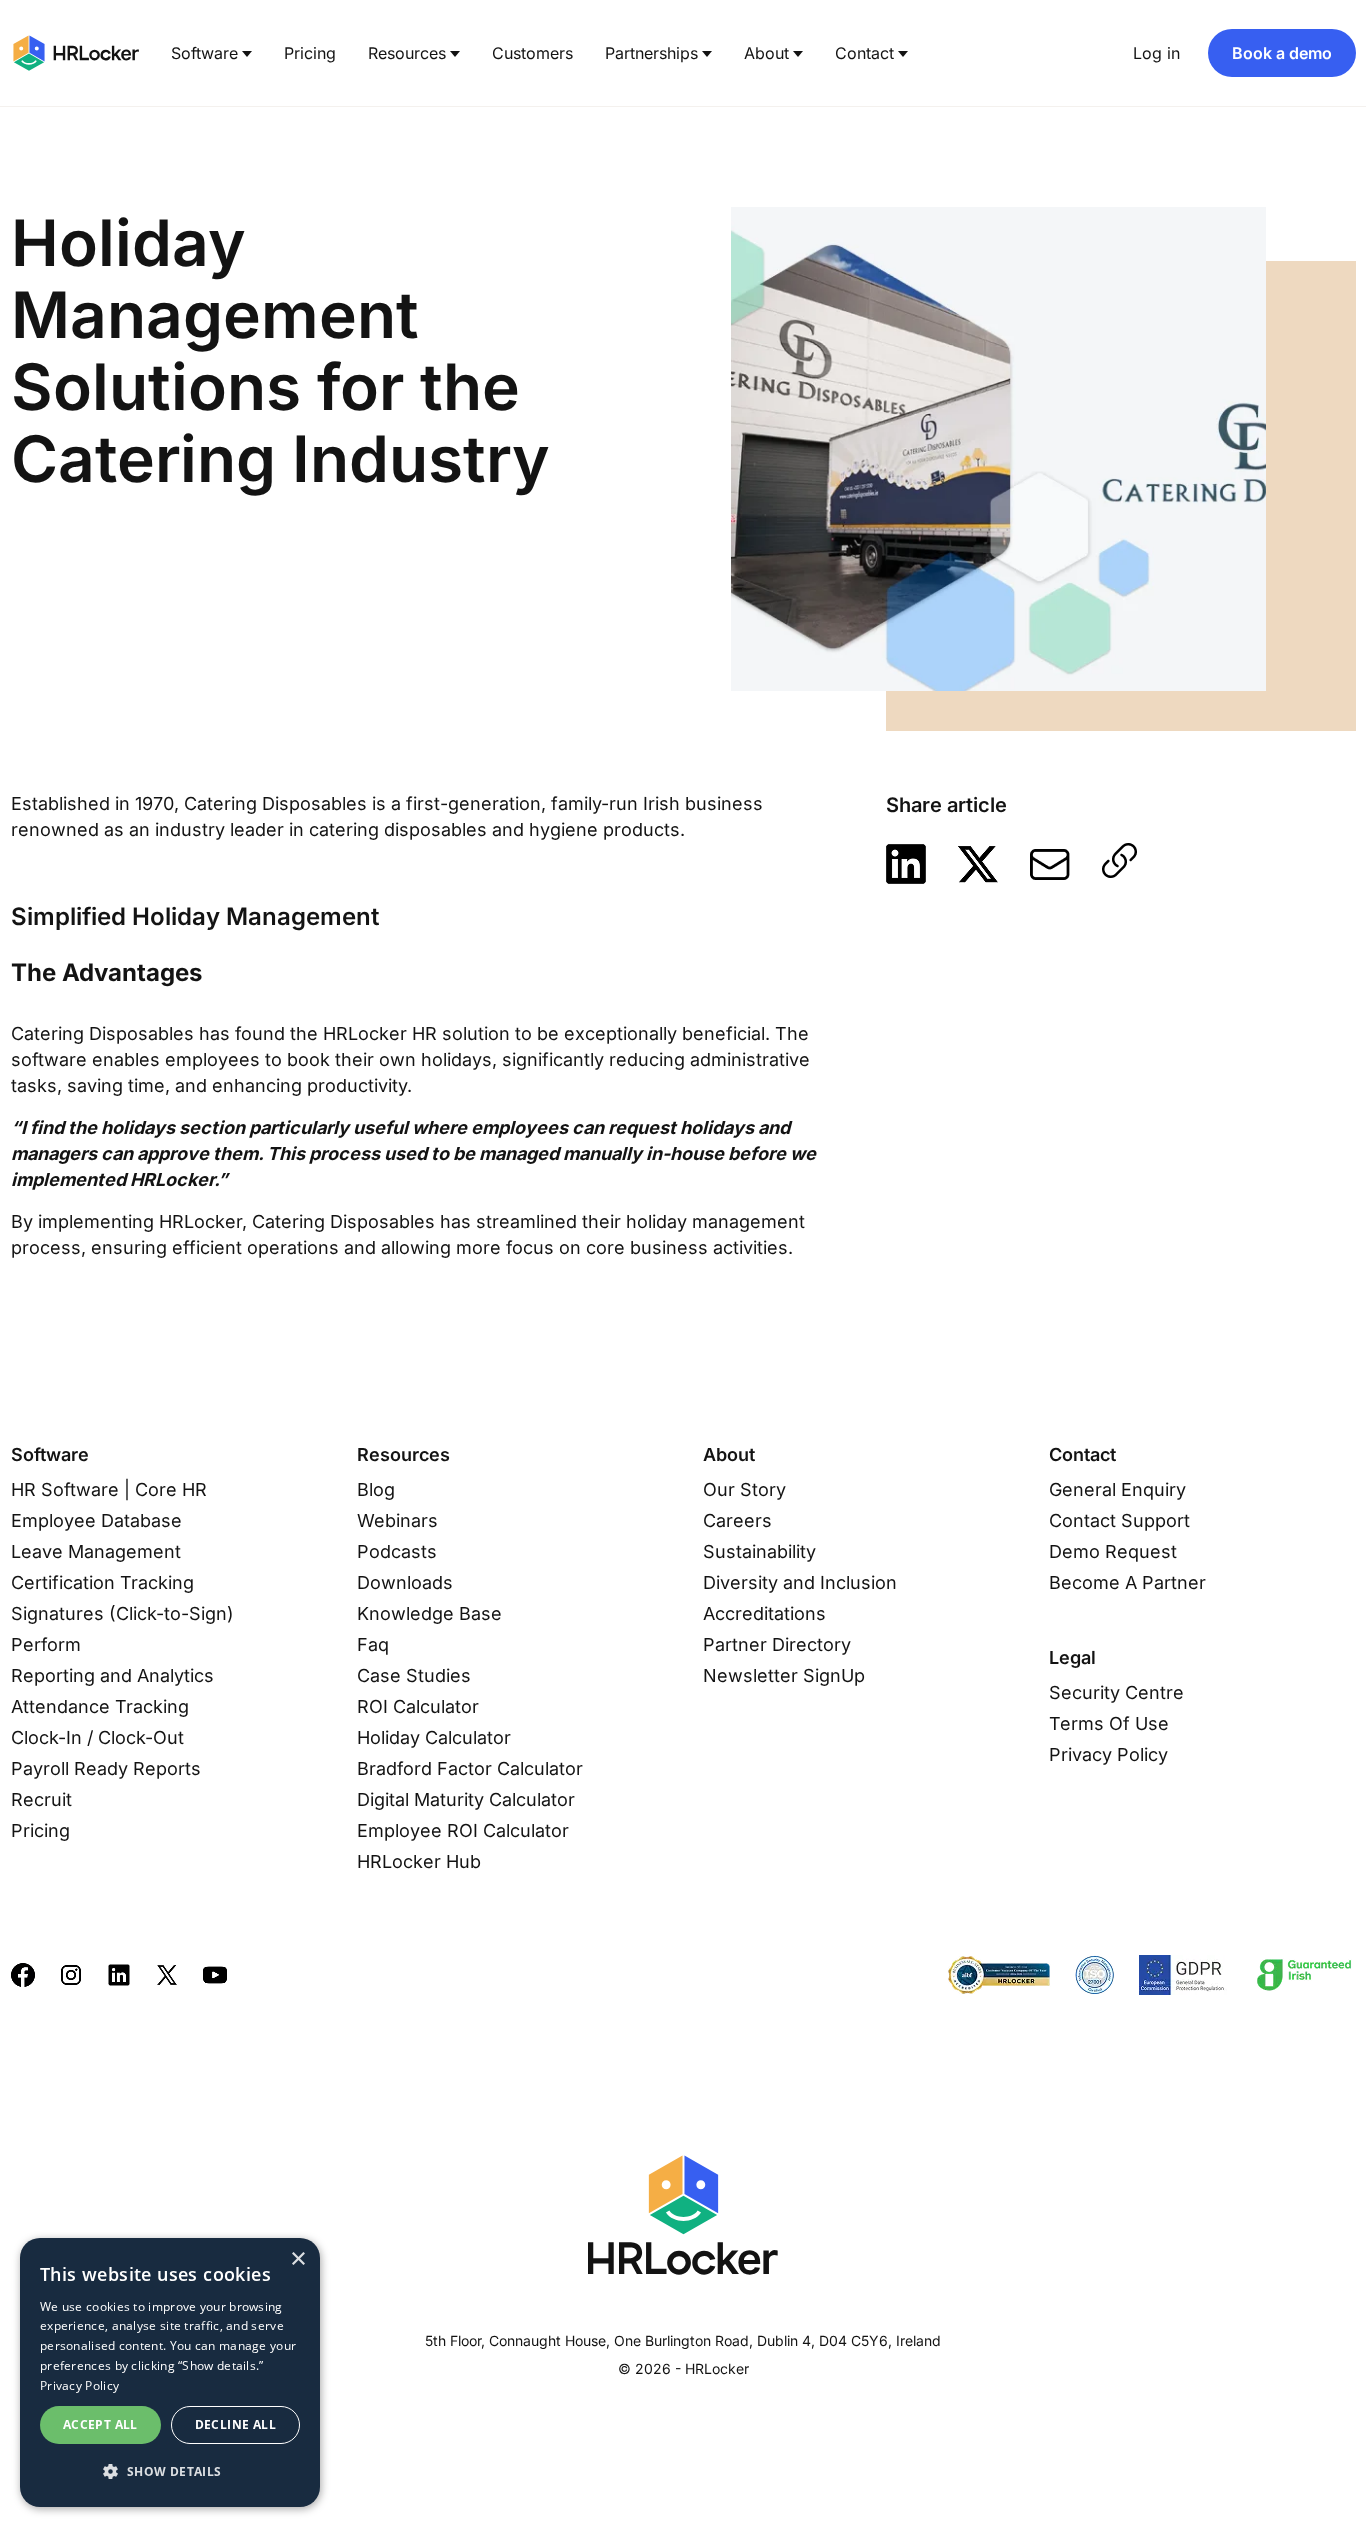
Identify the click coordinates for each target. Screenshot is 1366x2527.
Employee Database (96, 1520)
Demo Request (1113, 1551)
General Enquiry (1117, 1489)
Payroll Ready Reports (106, 1768)
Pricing (310, 53)
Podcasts (397, 1551)
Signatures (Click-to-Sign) (122, 1613)
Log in (1156, 53)
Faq (373, 1644)
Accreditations (764, 1613)
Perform (46, 1644)
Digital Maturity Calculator (466, 1799)
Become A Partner (1127, 1582)
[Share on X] (978, 864)
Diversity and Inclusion (800, 1582)
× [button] (297, 2259)
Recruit (41, 1799)
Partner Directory (777, 1644)
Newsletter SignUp (784, 1675)
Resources (407, 53)
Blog (376, 1489)
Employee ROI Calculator (463, 1830)
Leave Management (96, 1551)
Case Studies (414, 1675)
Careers (737, 1520)
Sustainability (759, 1551)
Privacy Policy (1108, 1754)
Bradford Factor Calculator (470, 1768)
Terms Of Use (1109, 1723)
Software (204, 53)
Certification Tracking (102, 1582)
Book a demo (1282, 53)
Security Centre (1116, 1692)
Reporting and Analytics (112, 1675)
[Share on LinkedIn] (906, 864)
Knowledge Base (429, 1613)
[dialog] (170, 2372)
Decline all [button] (235, 2424)
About (766, 53)
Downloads (405, 1582)
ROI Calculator (418, 1706)
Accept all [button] (100, 2424)
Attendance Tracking (100, 1706)
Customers (532, 53)
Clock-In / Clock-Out (97, 1737)
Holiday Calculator (434, 1737)
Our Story (744, 1489)
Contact (864, 53)
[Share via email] (1050, 864)
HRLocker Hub (419, 1861)
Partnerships (651, 53)
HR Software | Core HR (109, 1489)
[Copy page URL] (1119, 860)
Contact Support (1119, 1520)
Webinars (397, 1520)
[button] (170, 2472)
